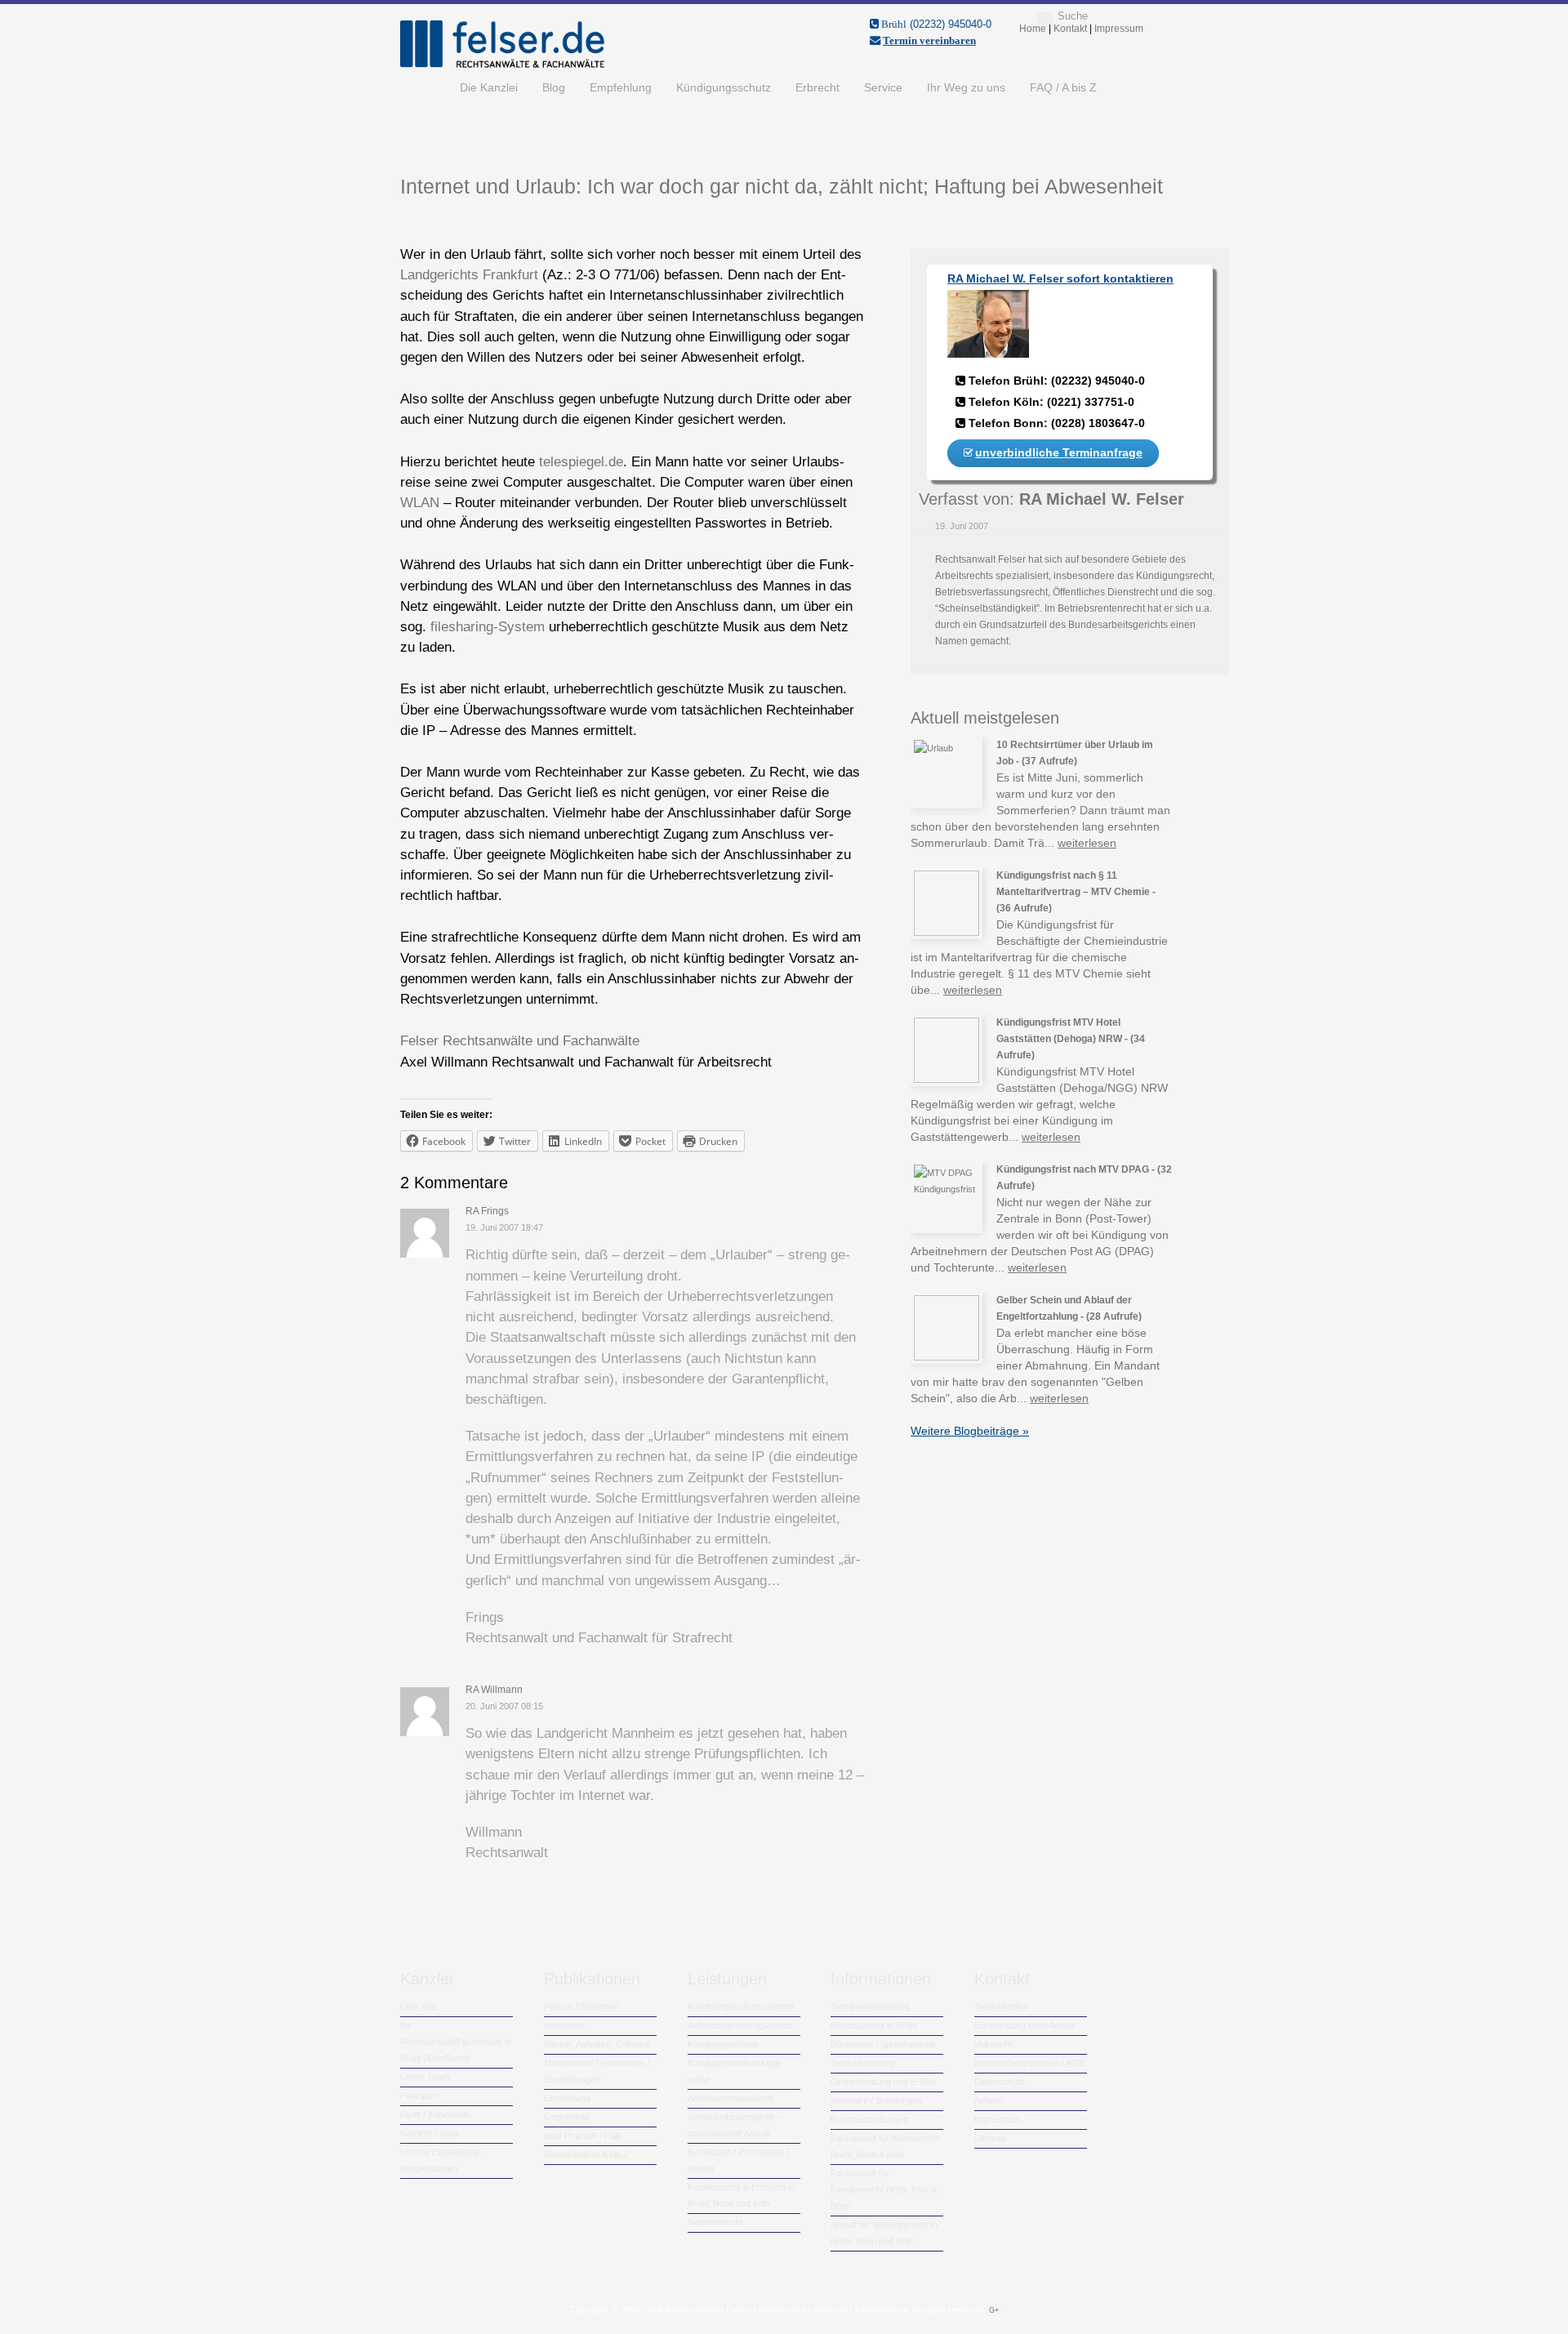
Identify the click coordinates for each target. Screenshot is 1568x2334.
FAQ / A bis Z (1063, 87)
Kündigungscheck (723, 2044)
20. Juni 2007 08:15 (504, 1706)
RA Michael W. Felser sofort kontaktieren (1060, 278)
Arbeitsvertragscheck (731, 2098)
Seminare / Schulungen (876, 2100)
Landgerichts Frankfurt (469, 275)
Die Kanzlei (489, 87)
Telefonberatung (862, 2063)
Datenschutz (1000, 2082)
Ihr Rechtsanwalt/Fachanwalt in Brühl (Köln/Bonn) (456, 2042)
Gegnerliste (567, 2117)
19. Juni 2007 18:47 (504, 1227)
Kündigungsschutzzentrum (741, 2007)
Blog (554, 87)
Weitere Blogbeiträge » (970, 1431)
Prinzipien (419, 2096)
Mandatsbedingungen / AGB (1029, 2063)
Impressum (997, 2119)
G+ (994, 2310)
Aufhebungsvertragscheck (740, 2025)
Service (883, 87)
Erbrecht (817, 87)
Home (424, 87)
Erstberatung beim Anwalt (1025, 2025)
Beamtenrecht (715, 2222)
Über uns (419, 2007)
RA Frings (487, 1211)
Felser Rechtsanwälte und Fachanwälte (520, 1041)
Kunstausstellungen (869, 2119)
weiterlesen (1087, 843)
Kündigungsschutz (724, 87)
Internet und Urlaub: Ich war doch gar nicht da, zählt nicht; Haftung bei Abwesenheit (782, 186)
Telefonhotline (1001, 2007)
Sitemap (990, 2138)
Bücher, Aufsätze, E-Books (597, 2044)
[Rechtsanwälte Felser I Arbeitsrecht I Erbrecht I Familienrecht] (502, 65)
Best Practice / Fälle (584, 2136)
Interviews (564, 2025)
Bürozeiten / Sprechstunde (883, 2044)
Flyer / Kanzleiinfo (435, 2114)
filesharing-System (488, 627)
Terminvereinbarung (870, 2007)
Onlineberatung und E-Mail (883, 2082)
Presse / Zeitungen (581, 2007)
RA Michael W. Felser (1102, 499)
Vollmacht (993, 2044)
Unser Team (425, 2077)
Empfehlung (621, 87)
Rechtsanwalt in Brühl (873, 2025)
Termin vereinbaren (929, 40)
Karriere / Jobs (430, 2133)
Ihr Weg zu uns (966, 87)
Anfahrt (989, 2100)
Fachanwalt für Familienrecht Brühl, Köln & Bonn (884, 2189)
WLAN (422, 503)
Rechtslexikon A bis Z (586, 2154)
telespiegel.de (581, 462)
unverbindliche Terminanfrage (1059, 452)
